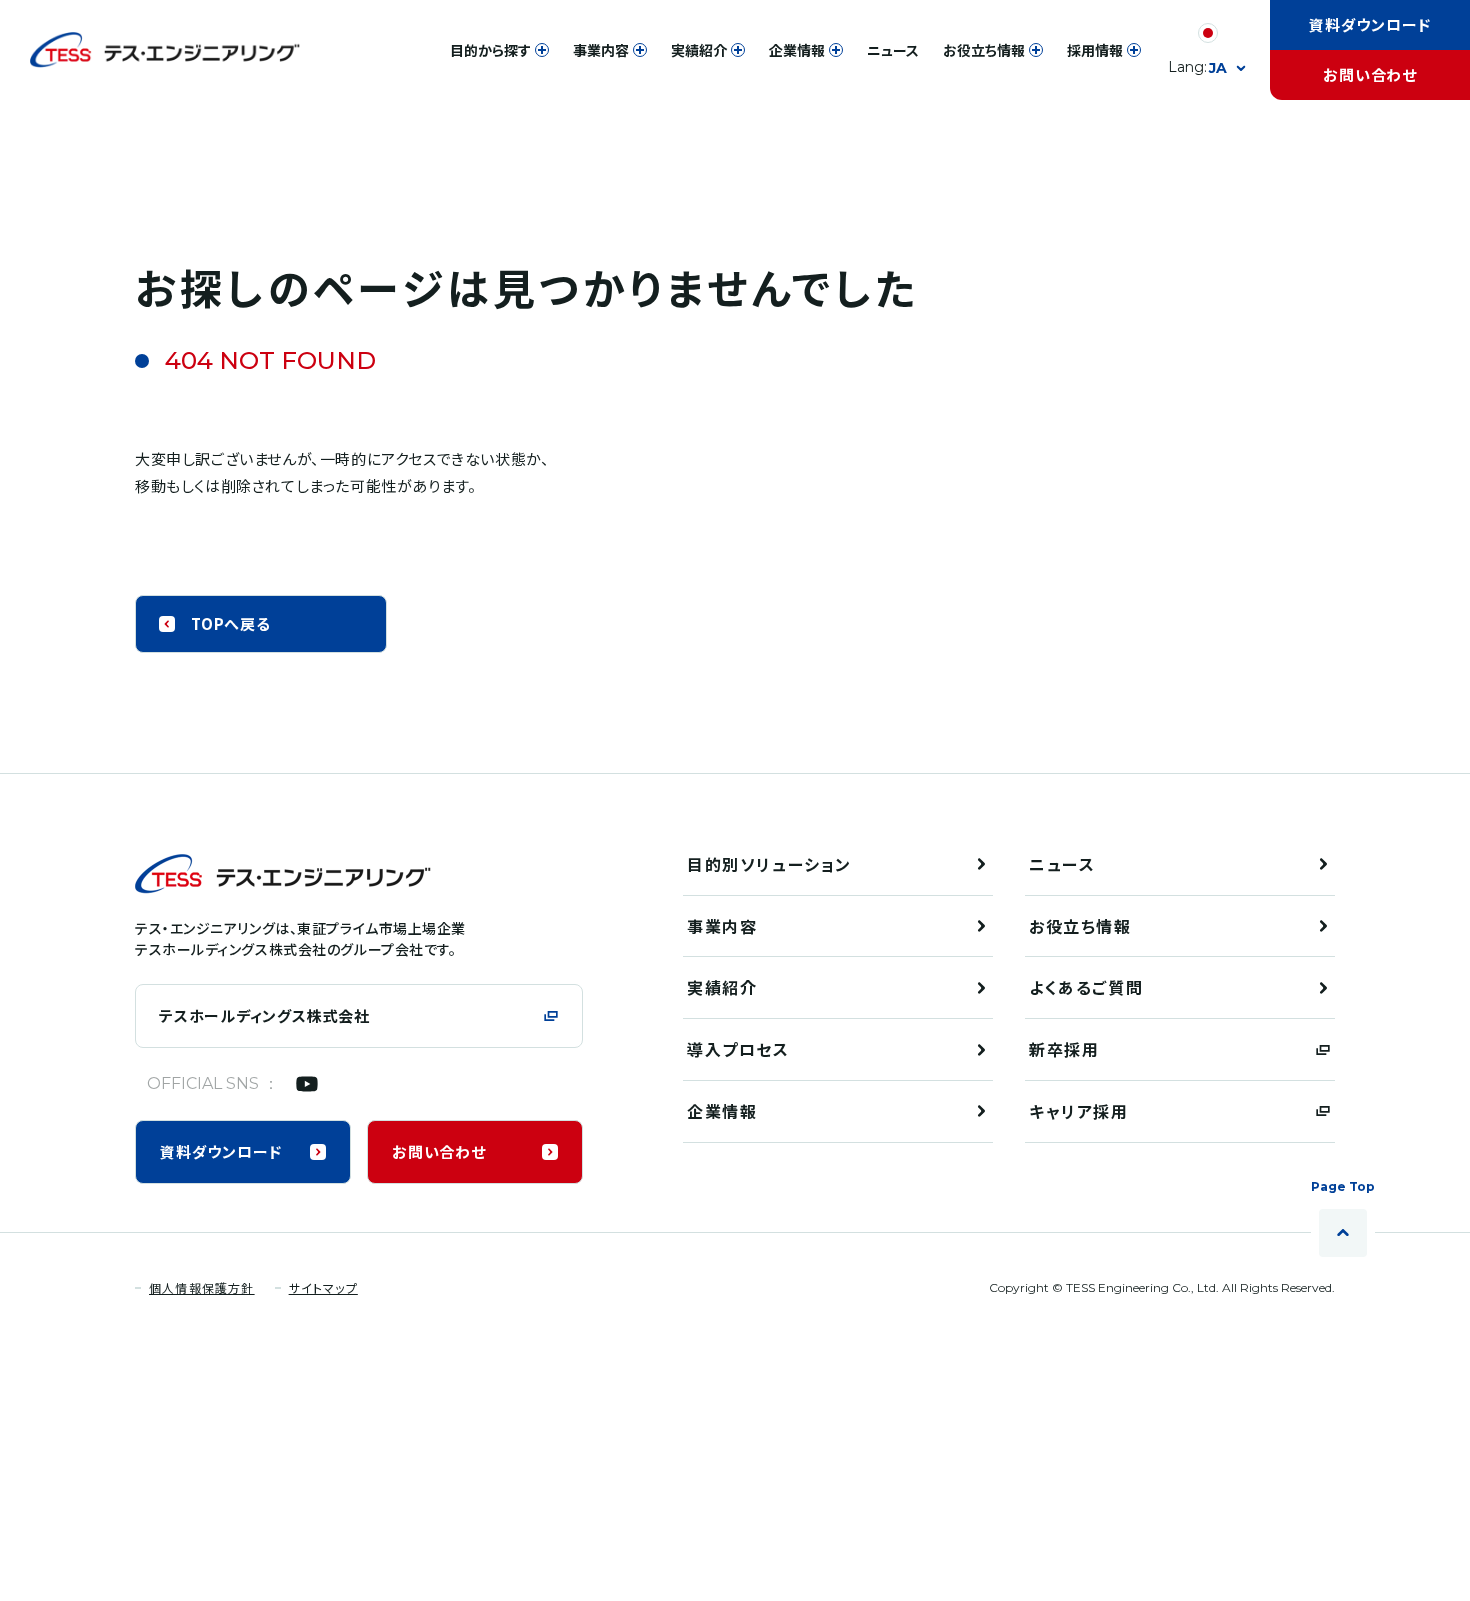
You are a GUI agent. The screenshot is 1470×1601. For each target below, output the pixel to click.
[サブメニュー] (542, 50)
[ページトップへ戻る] (1343, 1233)
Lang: (1197, 67)
